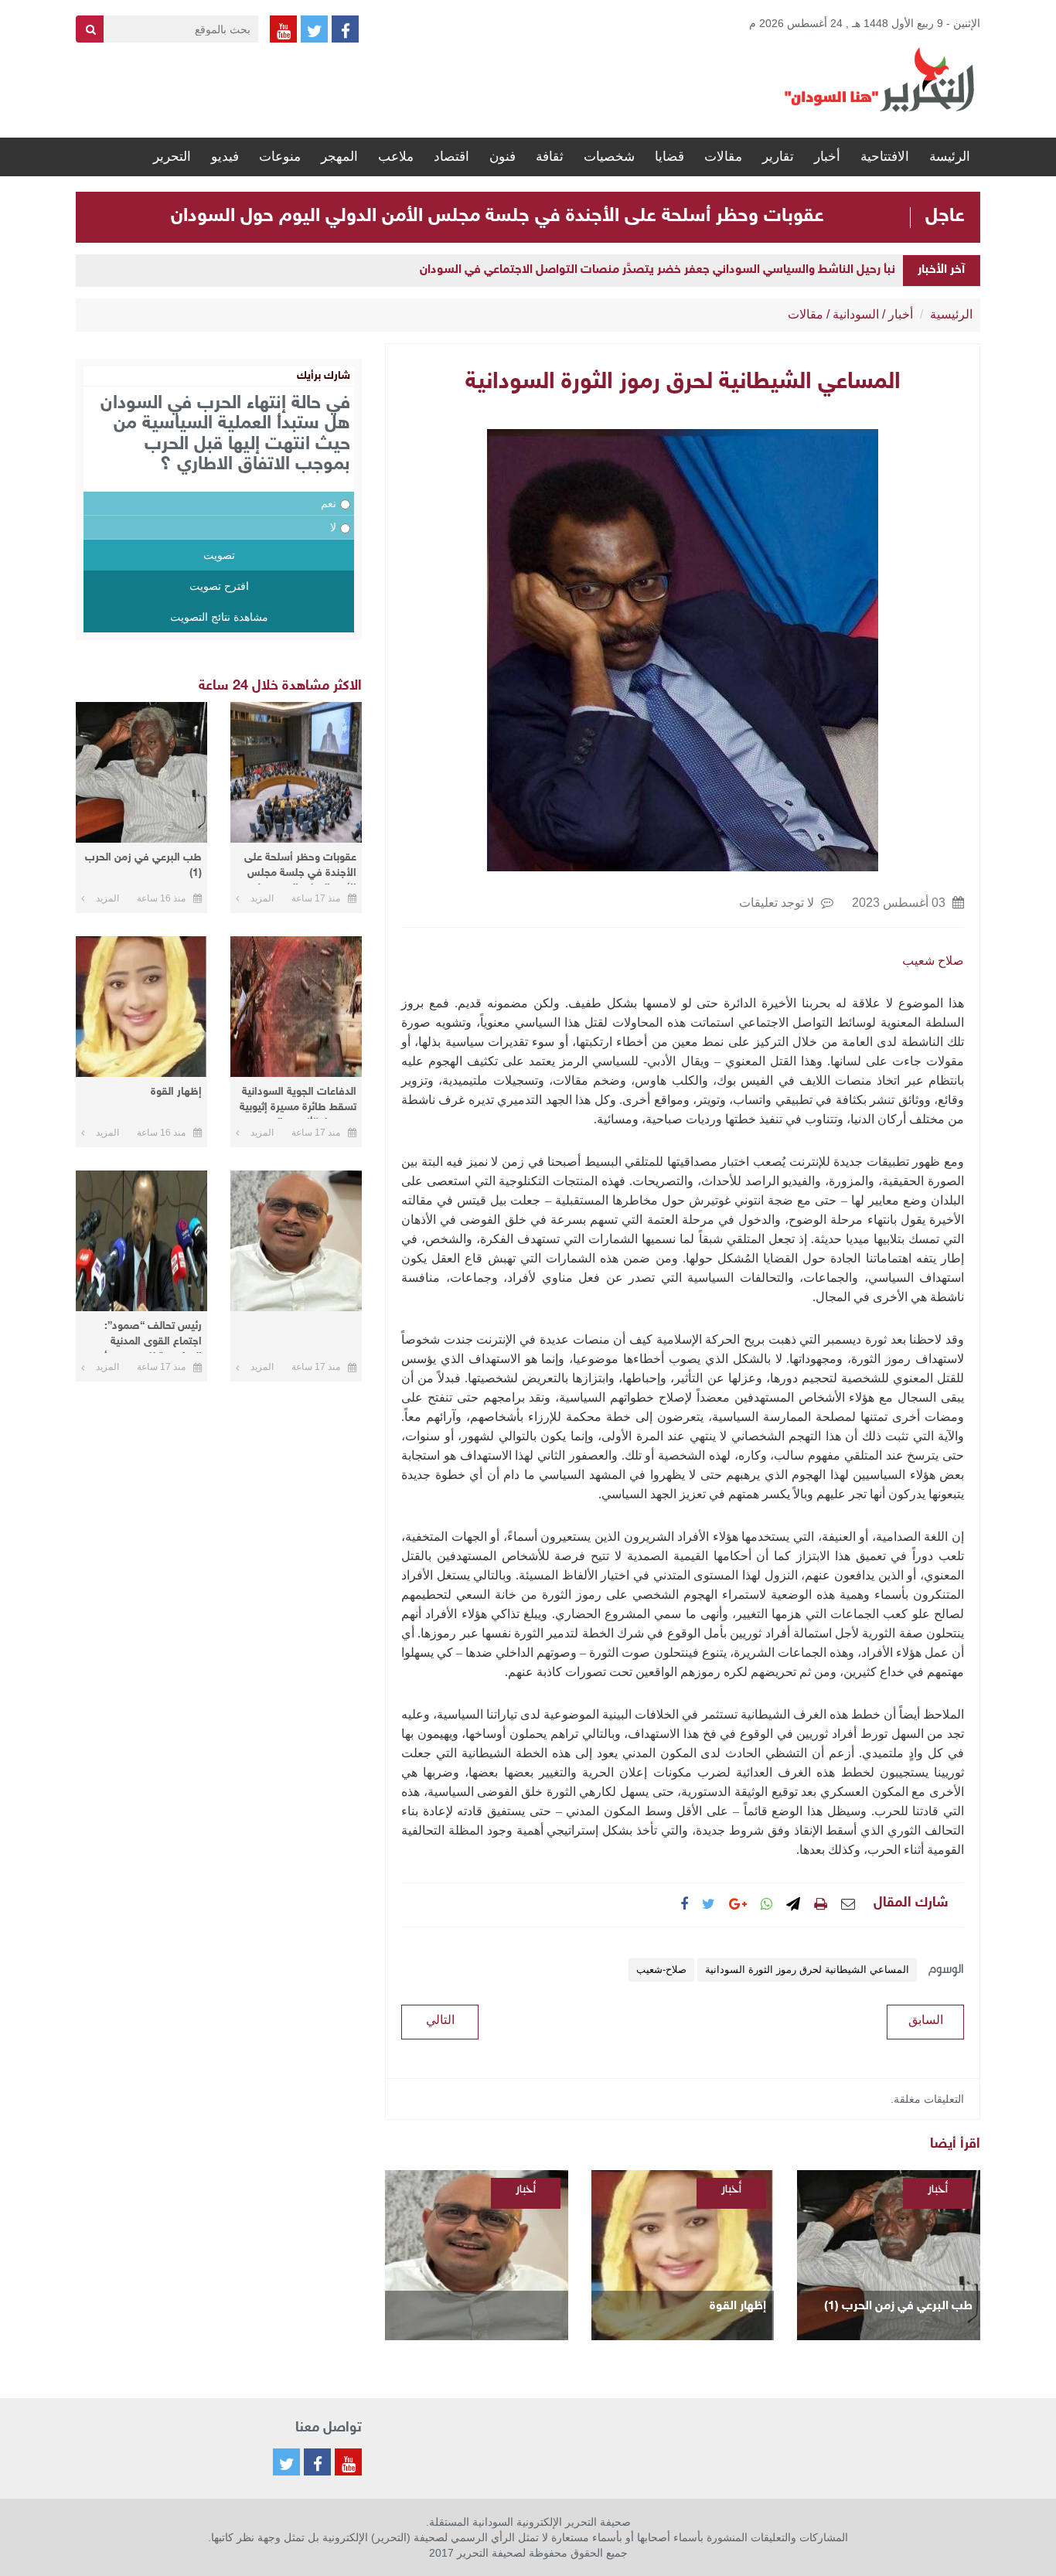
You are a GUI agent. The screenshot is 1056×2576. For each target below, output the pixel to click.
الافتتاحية (885, 157)
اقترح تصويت (219, 586)
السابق (926, 2020)
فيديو (225, 157)
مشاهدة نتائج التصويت (219, 617)
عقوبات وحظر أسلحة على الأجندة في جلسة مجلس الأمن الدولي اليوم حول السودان (497, 216)
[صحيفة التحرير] (880, 79)
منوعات (280, 157)
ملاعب (396, 157)
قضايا (669, 157)
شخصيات (609, 157)
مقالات (723, 157)
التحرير (172, 157)
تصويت (219, 555)
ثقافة (550, 157)
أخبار (827, 157)
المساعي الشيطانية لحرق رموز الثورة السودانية (807, 1969)
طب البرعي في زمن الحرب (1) (898, 2307)
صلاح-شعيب (661, 1969)
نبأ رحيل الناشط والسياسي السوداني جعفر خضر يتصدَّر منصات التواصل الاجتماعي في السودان (657, 270)
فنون (502, 157)
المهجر (339, 157)
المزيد (262, 898)
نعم (329, 503)
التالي (440, 2020)
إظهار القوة (738, 2307)
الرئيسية (951, 314)
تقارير (778, 157)
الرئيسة (950, 157)
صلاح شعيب (933, 961)
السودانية (856, 314)
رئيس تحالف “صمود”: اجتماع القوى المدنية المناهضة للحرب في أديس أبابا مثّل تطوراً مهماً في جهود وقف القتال (142, 1336)
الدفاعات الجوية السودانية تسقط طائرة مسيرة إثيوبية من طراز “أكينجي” (298, 1102)
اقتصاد (451, 157)
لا (333, 527)
